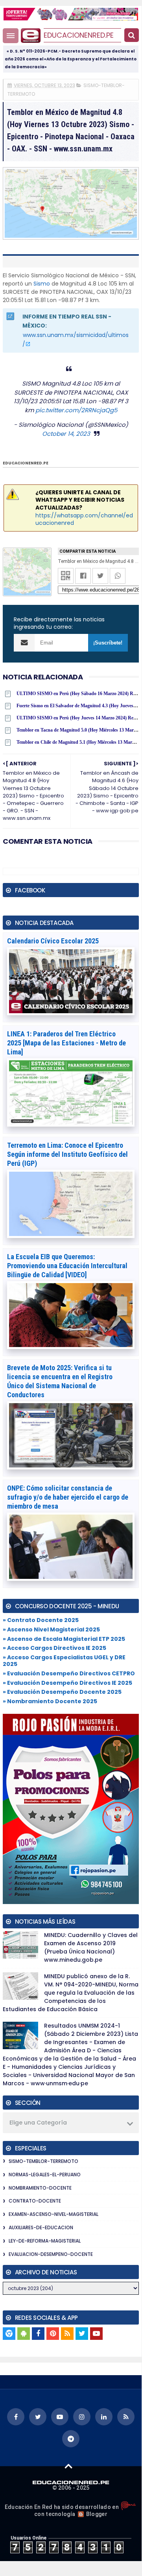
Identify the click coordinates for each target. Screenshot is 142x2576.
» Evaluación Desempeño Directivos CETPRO (69, 1673)
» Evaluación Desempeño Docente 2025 (62, 1692)
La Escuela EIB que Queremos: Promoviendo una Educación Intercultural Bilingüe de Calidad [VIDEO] (67, 1266)
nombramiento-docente (40, 2188)
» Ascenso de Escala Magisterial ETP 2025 (64, 1639)
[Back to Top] (69, 2466)
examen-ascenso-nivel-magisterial (53, 2214)
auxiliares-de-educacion (41, 2227)
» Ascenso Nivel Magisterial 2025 (51, 1629)
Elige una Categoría (38, 2123)
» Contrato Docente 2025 (41, 1620)
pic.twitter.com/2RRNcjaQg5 (76, 410)
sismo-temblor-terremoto (43, 2161)
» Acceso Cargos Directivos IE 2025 (54, 1648)
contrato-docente (35, 2201)
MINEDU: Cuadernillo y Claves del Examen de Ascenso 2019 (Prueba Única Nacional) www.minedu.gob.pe (91, 1947)
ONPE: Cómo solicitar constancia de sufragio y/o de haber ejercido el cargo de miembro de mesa (68, 1497)
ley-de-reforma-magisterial (45, 2241)
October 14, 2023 (66, 434)
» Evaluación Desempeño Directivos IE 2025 (67, 1683)
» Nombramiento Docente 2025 (50, 1701)
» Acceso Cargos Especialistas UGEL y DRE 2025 (64, 1661)
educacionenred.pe (79, 35)
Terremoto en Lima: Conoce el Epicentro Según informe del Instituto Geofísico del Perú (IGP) (67, 1154)
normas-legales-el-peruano (45, 2175)
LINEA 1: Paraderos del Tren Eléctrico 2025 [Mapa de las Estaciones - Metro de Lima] (66, 1043)
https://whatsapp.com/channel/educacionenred (84, 519)
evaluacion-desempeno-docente (51, 2254)
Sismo (42, 284)
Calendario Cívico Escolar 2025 (53, 941)
